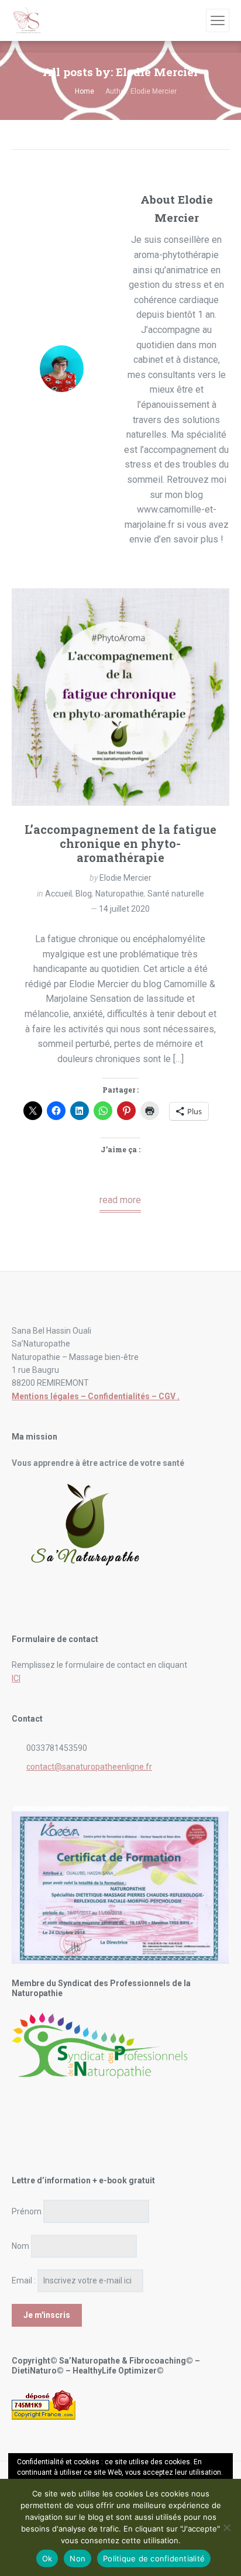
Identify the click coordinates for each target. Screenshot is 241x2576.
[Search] (195, 20)
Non (78, 2558)
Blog (84, 894)
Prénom (27, 2211)
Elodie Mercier (125, 878)
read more (120, 1200)
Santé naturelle (176, 894)
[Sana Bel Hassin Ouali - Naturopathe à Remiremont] (27, 20)
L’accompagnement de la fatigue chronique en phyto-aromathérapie (120, 843)
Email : (24, 2280)
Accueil (58, 894)
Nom (20, 2246)
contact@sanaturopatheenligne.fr (89, 1767)
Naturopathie (120, 894)
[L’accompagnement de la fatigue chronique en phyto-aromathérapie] (120, 697)
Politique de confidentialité (154, 2558)
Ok (47, 2558)
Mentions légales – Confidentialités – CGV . (96, 1396)
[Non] (226, 2527)
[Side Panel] (218, 20)
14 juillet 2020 (124, 909)
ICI (16, 1678)
